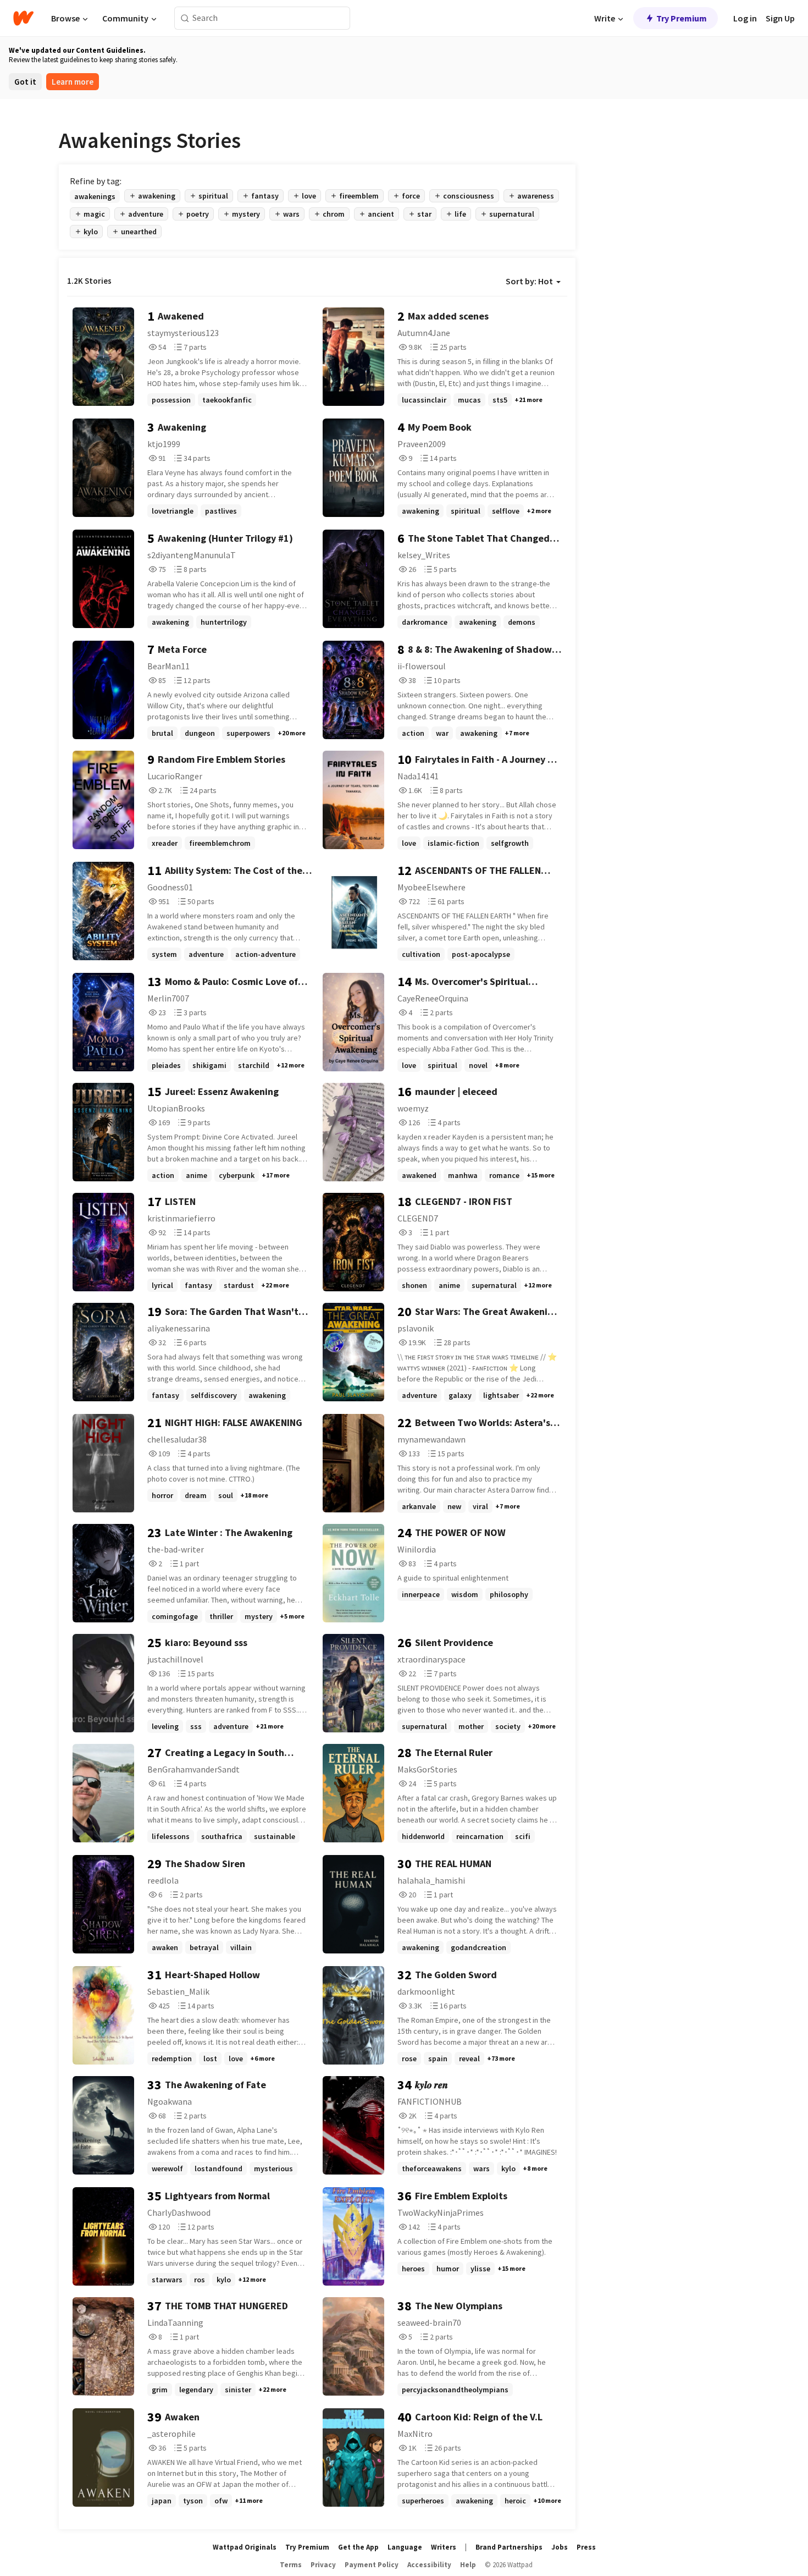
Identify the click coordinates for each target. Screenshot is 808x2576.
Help (468, 2565)
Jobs (560, 2547)
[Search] (185, 18)
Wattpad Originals (245, 2547)
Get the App (358, 2547)
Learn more (73, 82)
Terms (291, 2565)
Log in (745, 18)
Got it (25, 82)
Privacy (323, 2565)
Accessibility (429, 2565)
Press (586, 2547)
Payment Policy (372, 2565)
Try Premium (682, 18)
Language (405, 2547)
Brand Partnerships (509, 2547)
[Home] (23, 18)
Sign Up (780, 18)
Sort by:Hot (529, 281)
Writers (444, 2547)
